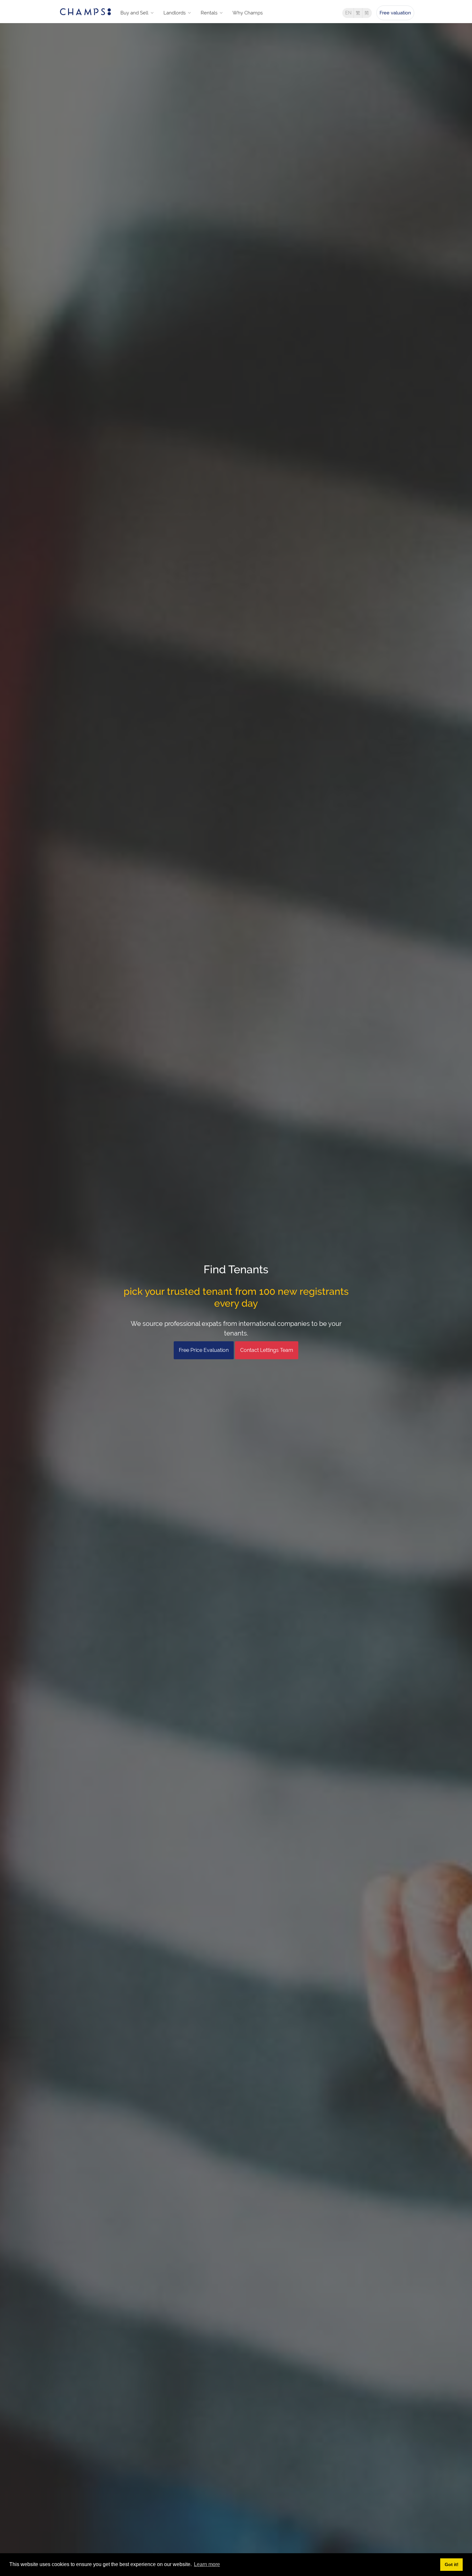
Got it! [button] (452, 2564)
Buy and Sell (134, 13)
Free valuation (395, 13)
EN (348, 13)
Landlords (175, 13)
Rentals (209, 13)
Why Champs (248, 13)
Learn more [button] (207, 2564)
